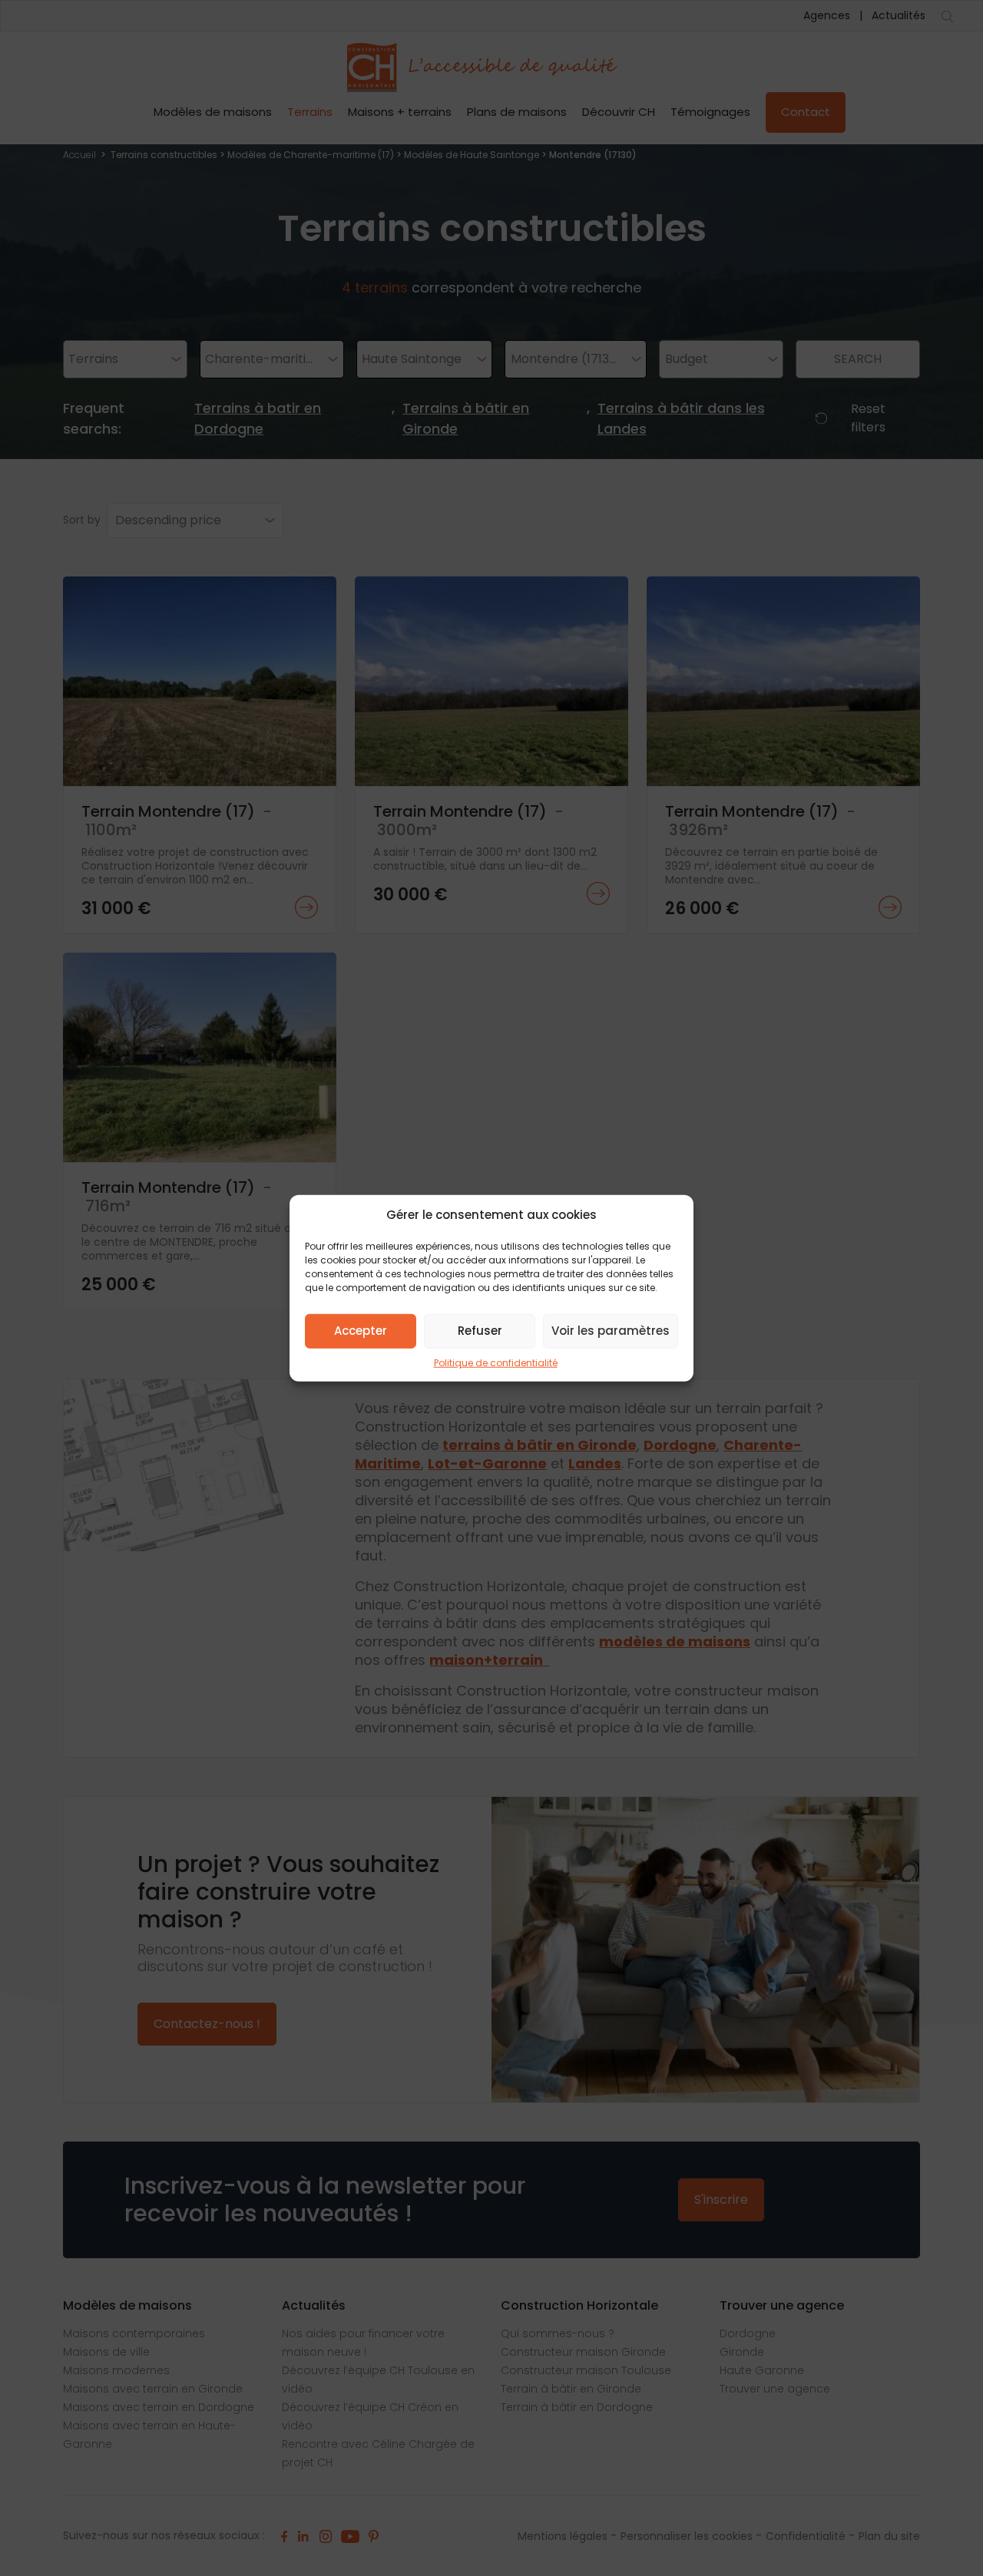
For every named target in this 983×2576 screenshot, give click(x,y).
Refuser (480, 1331)
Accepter (361, 1331)
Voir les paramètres (611, 1331)
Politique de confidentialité (496, 1362)
